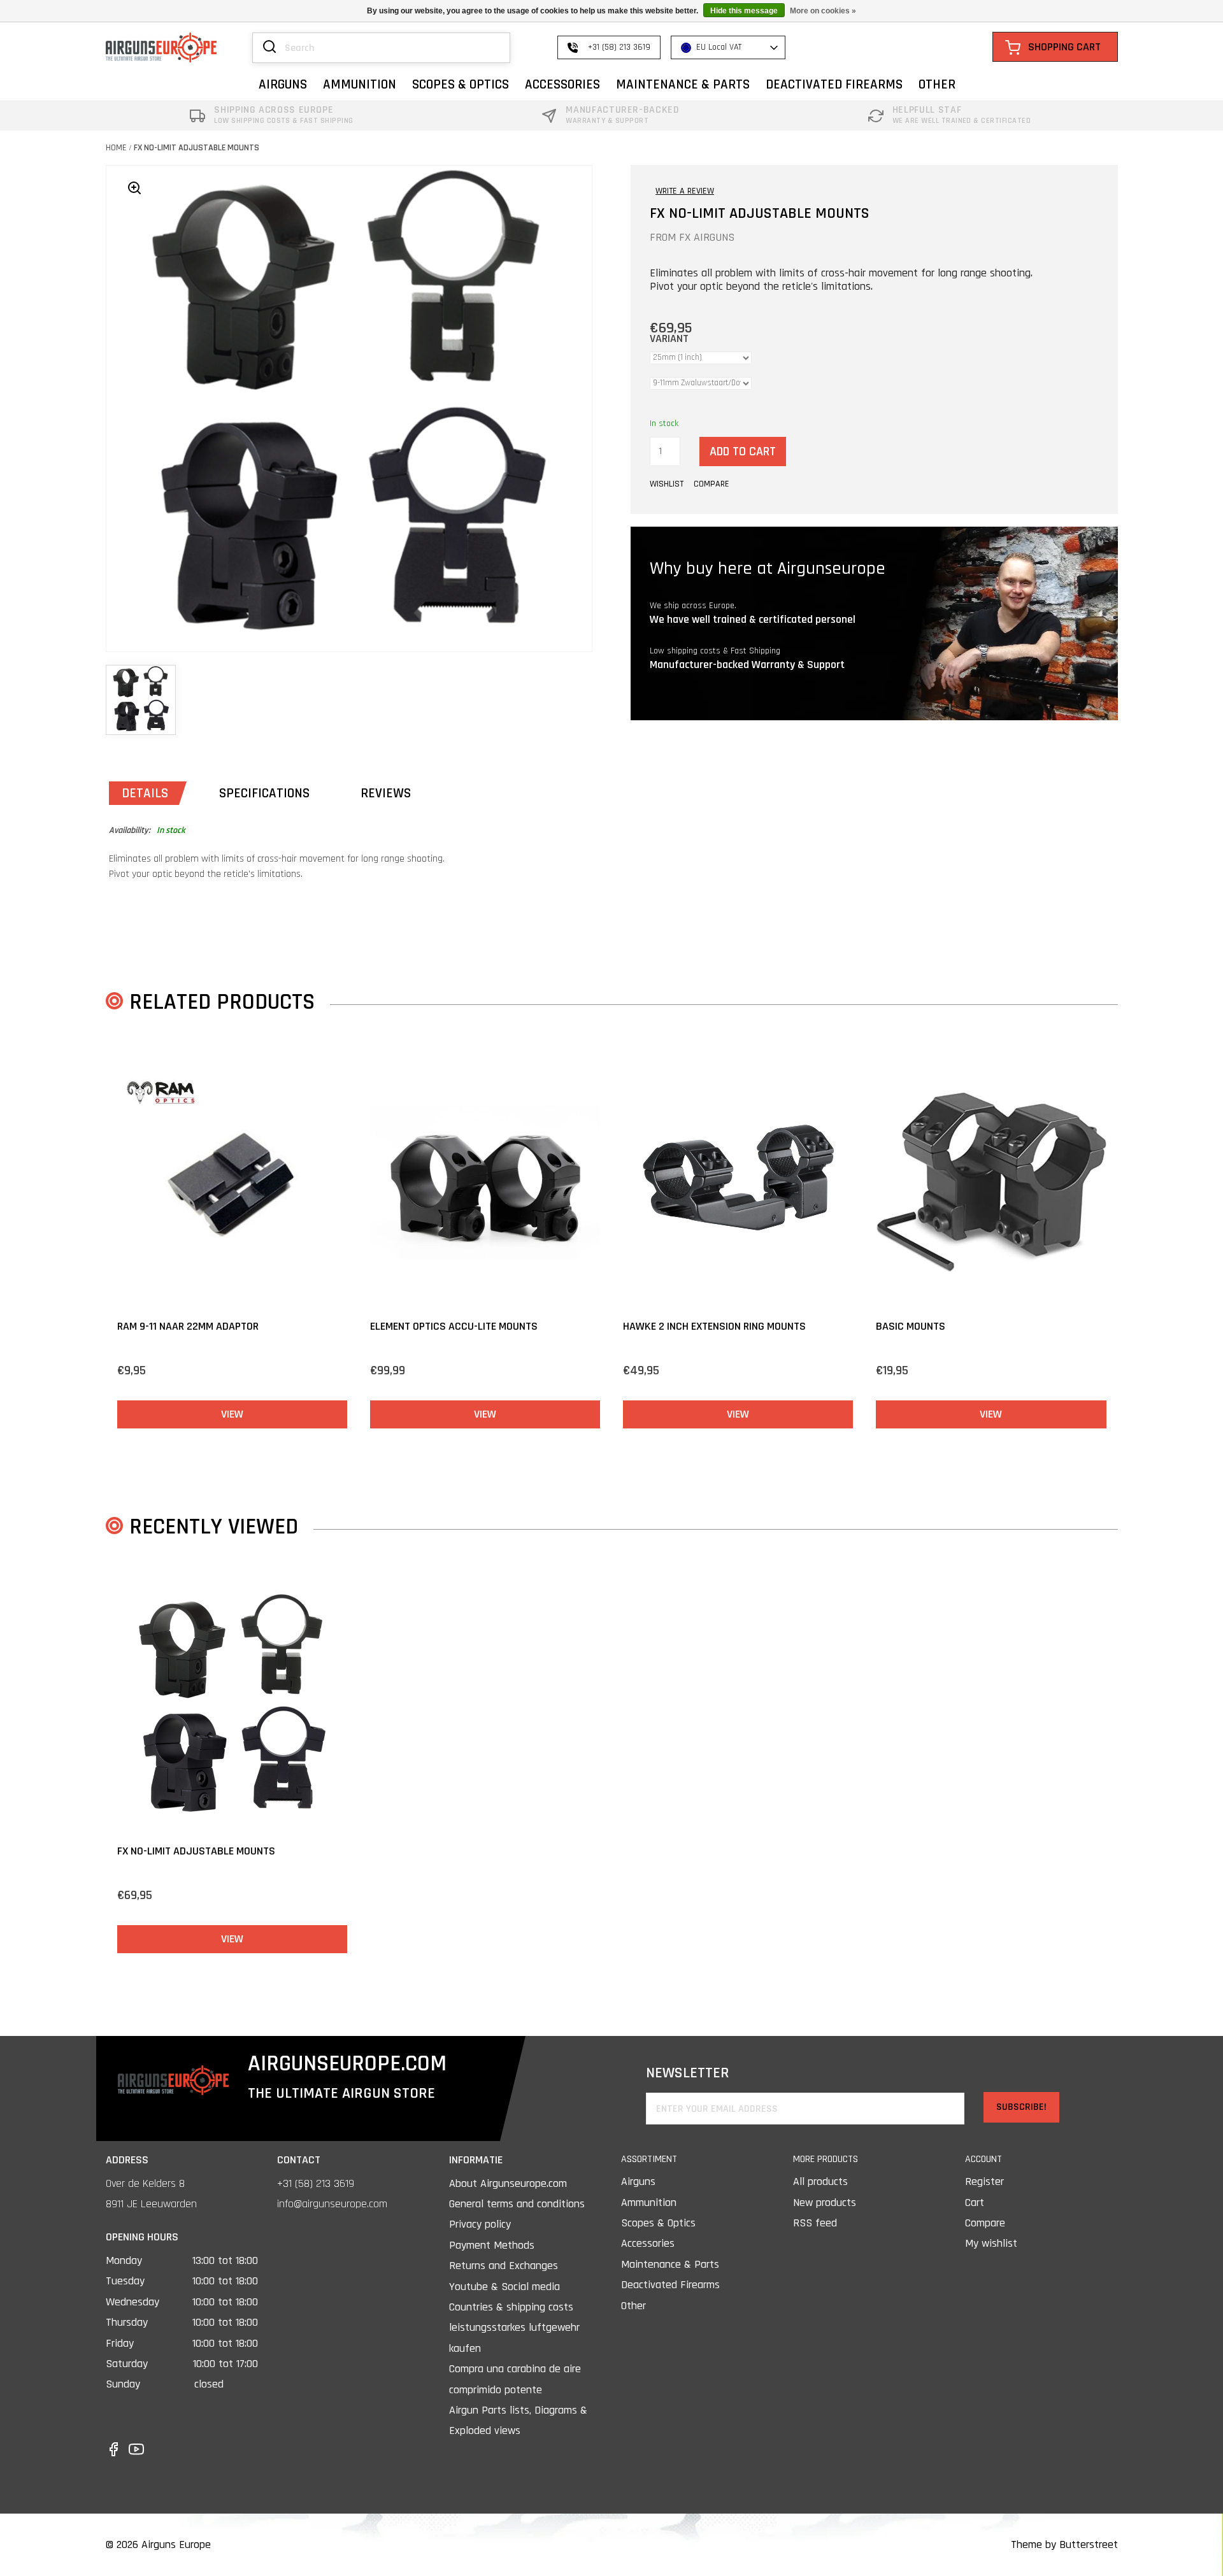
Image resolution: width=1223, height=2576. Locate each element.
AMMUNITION (360, 84)
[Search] (269, 48)
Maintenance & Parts (670, 2264)
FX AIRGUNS (707, 237)
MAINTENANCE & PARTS (683, 84)
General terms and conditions (517, 2204)
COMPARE (712, 484)
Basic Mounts (911, 1326)
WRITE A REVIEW (685, 191)
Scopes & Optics (658, 2223)
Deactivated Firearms (670, 2285)
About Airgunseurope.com (508, 2183)
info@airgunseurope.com (332, 2204)
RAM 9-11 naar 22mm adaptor (188, 1326)
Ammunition (649, 2202)
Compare (985, 2223)
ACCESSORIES (562, 84)
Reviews (386, 793)
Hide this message (744, 11)
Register (984, 2181)
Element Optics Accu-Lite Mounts (454, 1326)
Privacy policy (480, 2224)
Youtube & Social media (504, 2287)
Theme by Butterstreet (1064, 2544)
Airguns (638, 2181)
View (232, 1414)
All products (820, 2181)
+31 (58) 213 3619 (316, 2183)
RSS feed (815, 2223)
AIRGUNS (283, 84)
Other (633, 2306)
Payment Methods (492, 2245)
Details (145, 793)
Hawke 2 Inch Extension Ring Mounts (714, 1326)
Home (116, 148)
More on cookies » (823, 11)
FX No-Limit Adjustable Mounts (197, 148)
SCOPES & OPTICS (461, 84)
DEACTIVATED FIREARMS (834, 84)
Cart (975, 2202)
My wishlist (991, 2243)
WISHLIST (667, 484)
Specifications (264, 793)
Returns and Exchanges (504, 2266)
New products (825, 2202)
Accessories (648, 2243)
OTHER (937, 84)
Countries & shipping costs (511, 2307)
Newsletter (688, 2073)
